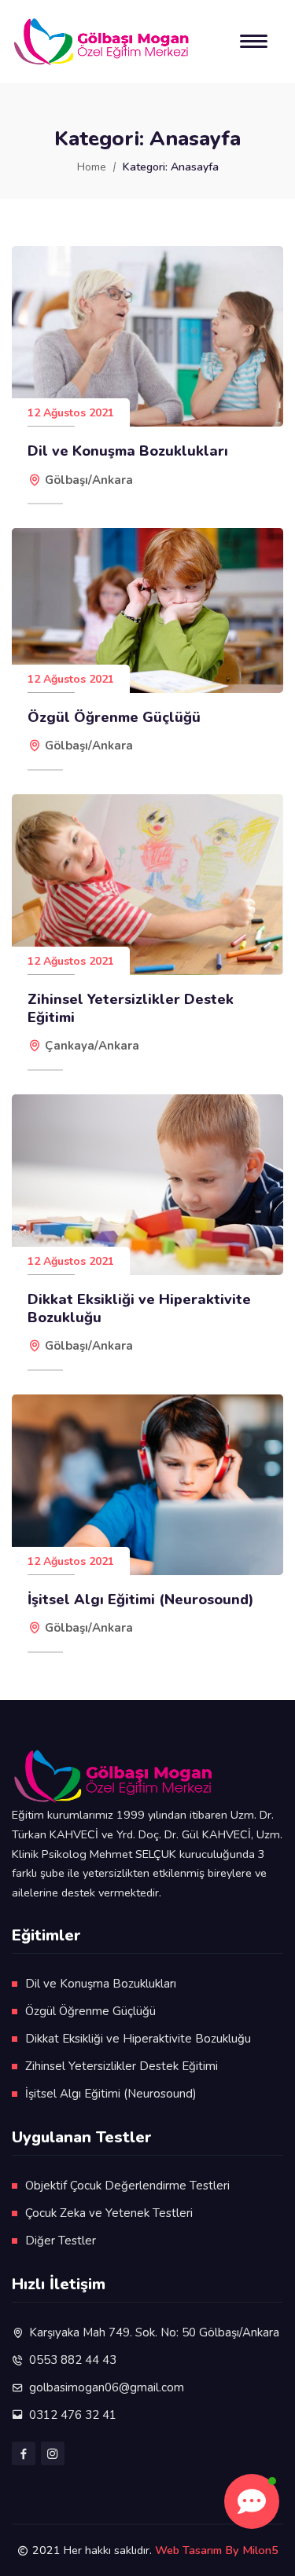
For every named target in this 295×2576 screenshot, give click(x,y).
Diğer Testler (61, 2241)
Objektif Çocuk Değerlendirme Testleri (127, 2186)
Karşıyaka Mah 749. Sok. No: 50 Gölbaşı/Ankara (154, 2332)
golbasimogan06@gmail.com (107, 2387)
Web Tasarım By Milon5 (217, 2550)
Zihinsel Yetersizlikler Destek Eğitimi (131, 1009)
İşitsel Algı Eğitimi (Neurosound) (141, 1600)
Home (92, 167)
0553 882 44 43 (73, 2360)
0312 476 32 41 (73, 2415)
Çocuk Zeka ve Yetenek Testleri (109, 2213)
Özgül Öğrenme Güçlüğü (114, 718)
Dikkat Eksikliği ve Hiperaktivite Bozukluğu (139, 1309)
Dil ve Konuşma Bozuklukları (128, 451)
